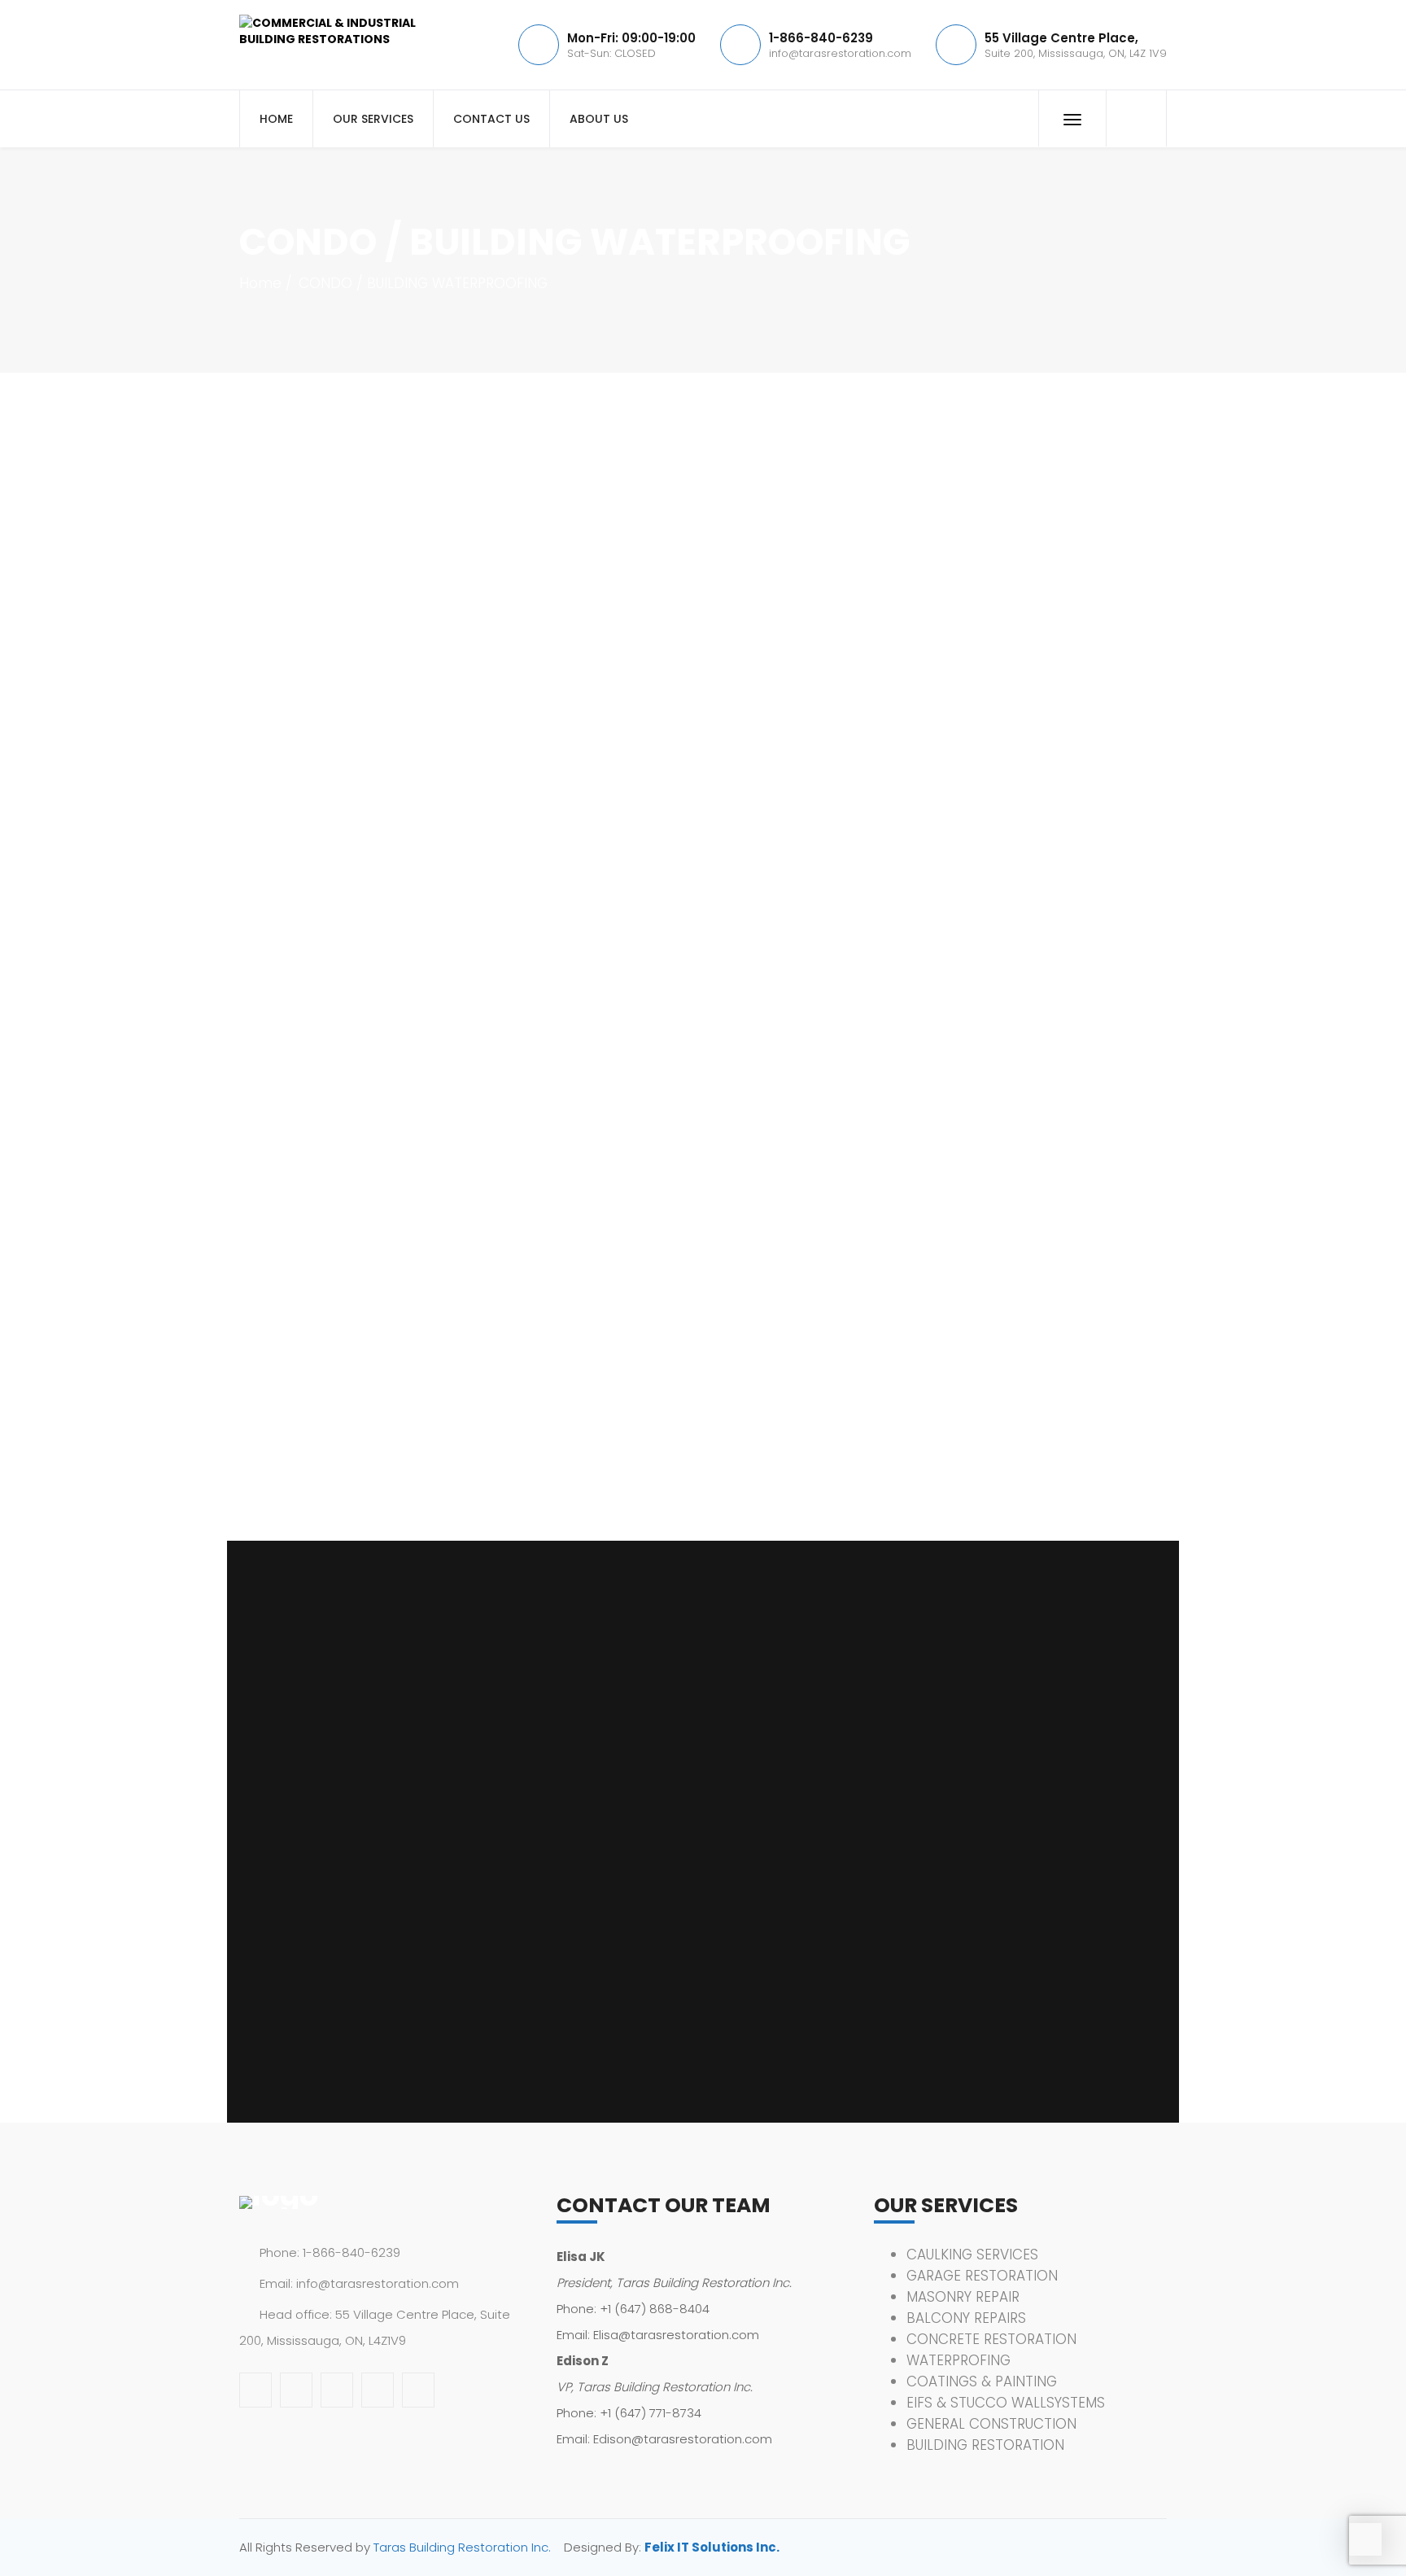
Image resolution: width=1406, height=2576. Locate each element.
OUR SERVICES (373, 119)
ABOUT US (599, 119)
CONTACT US (491, 119)
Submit (1020, 859)
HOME (276, 119)
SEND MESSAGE (310, 2027)
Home (260, 283)
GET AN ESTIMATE (1020, 1222)
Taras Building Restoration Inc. (462, 2547)
